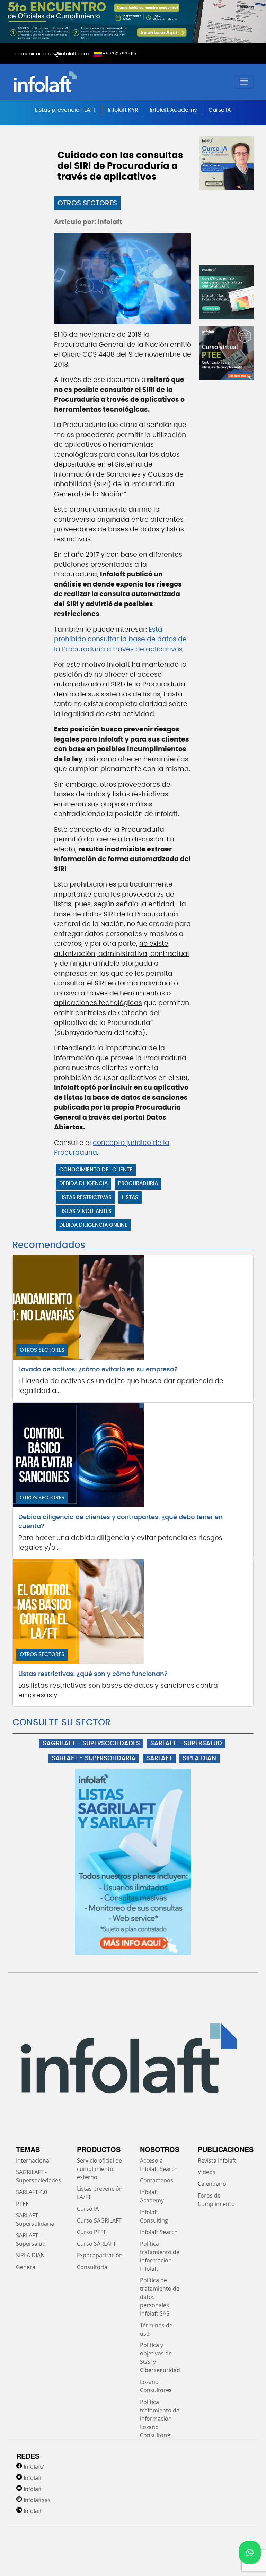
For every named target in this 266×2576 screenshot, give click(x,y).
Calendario (212, 2184)
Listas (130, 1197)
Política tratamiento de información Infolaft (160, 2256)
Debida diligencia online (93, 1225)
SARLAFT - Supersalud (31, 2240)
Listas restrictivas (85, 1197)
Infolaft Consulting (154, 2216)
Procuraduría (138, 1184)
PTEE (22, 2204)
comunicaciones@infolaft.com (52, 54)
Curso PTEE (92, 2232)
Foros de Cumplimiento (216, 2200)
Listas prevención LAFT (66, 110)
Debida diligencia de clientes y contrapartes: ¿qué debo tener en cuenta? (121, 1522)
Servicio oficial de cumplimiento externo (99, 2169)
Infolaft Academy (173, 110)
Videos (207, 2172)
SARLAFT (159, 1758)
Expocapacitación (100, 2255)
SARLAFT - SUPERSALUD (186, 1744)
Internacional (33, 2160)
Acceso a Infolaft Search (159, 2165)
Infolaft (33, 2478)
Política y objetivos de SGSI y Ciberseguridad (160, 2357)
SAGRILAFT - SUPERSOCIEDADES (91, 1744)
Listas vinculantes (85, 1211)
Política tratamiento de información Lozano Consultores (160, 2419)
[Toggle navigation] (244, 82)
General (26, 2267)
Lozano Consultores (156, 2386)
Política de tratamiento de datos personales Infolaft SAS (160, 2297)
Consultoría (92, 2267)
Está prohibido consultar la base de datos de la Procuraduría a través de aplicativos (120, 640)
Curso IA (220, 110)
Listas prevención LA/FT (100, 2193)
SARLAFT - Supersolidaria (35, 2219)
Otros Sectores (87, 203)
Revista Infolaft (217, 2160)
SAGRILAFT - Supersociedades (38, 2176)
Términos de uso (156, 2329)
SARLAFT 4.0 (32, 2192)
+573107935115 (119, 54)
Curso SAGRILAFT (99, 2220)
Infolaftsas (37, 2500)
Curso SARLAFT (96, 2244)
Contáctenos (157, 2180)
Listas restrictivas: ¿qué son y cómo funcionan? (93, 1674)
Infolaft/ (34, 2467)
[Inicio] (72, 82)
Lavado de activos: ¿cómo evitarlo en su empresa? (98, 1370)
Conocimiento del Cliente (96, 1170)
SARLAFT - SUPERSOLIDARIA (94, 1758)
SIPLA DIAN (199, 1758)
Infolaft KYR (123, 110)
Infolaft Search (159, 2232)
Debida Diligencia (83, 1184)
